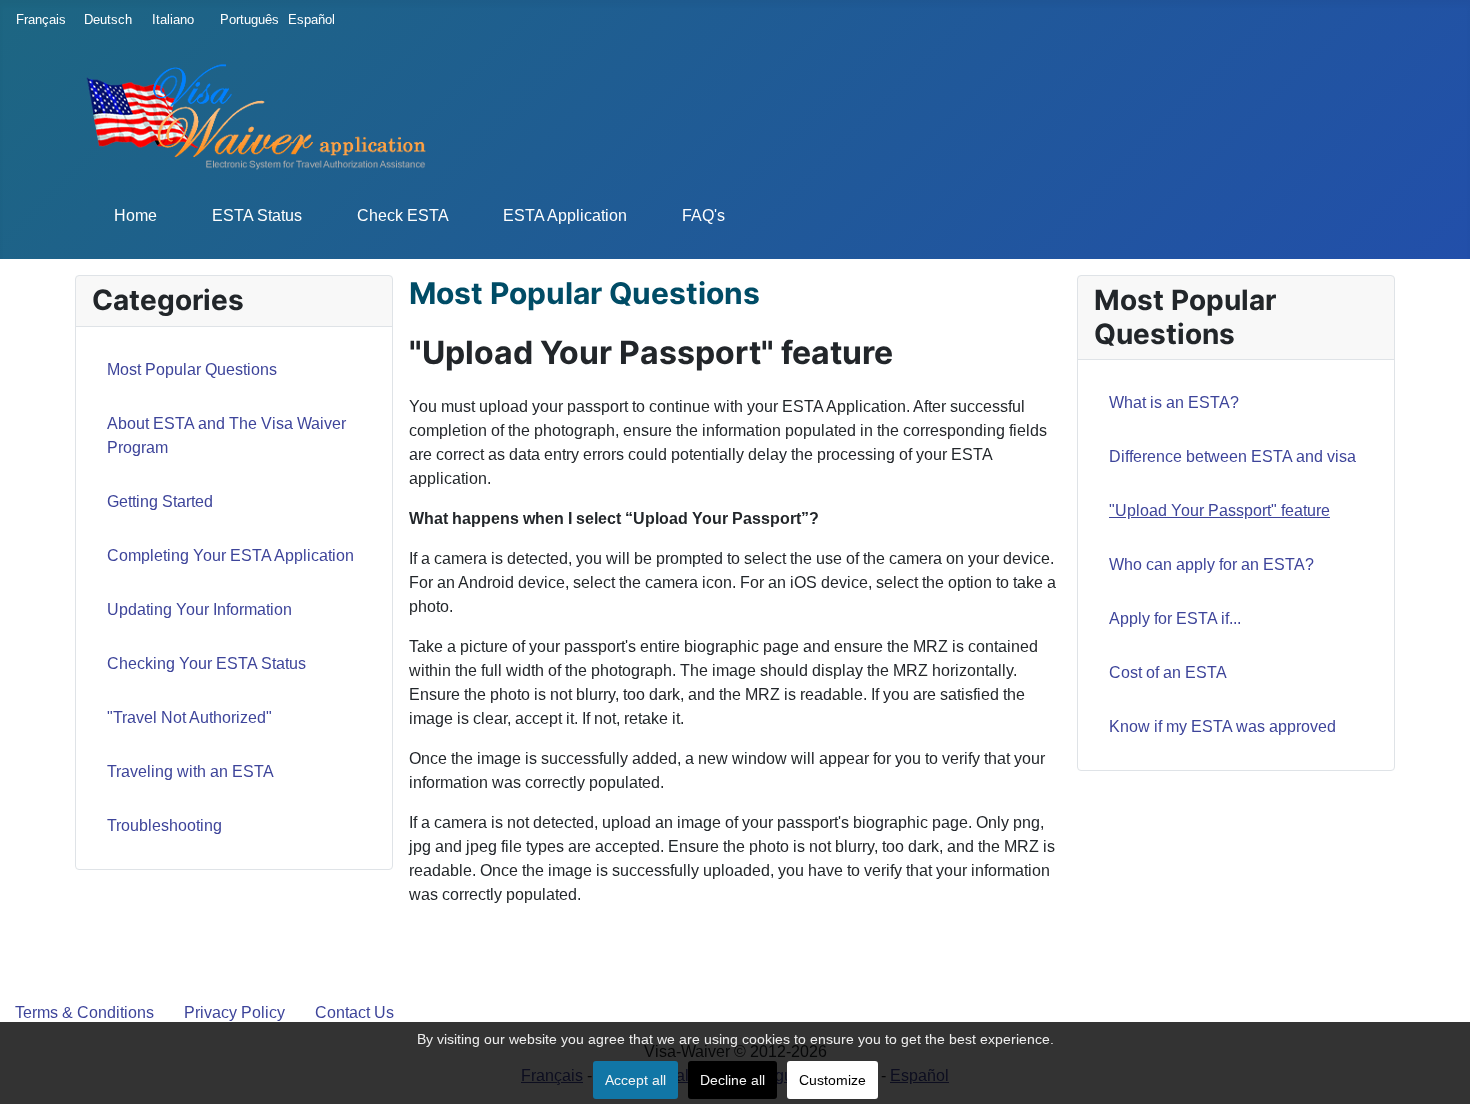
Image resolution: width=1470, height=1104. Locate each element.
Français (36, 19)
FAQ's (703, 215)
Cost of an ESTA (1168, 672)
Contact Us (354, 1012)
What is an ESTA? (1174, 402)
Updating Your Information (199, 609)
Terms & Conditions (84, 1012)
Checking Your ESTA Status (206, 663)
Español (308, 19)
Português (240, 19)
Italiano (172, 19)
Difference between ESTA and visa (1232, 456)
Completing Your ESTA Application (230, 555)
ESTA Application (565, 215)
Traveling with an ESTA (190, 771)
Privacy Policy (234, 1012)
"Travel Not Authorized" (189, 717)
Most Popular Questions (192, 369)
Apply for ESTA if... (1175, 618)
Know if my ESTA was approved (1222, 726)
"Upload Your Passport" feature (1219, 510)
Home (135, 215)
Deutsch (104, 19)
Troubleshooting (164, 825)
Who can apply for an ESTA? (1211, 564)
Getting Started (160, 501)
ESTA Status (257, 215)
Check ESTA (403, 215)
